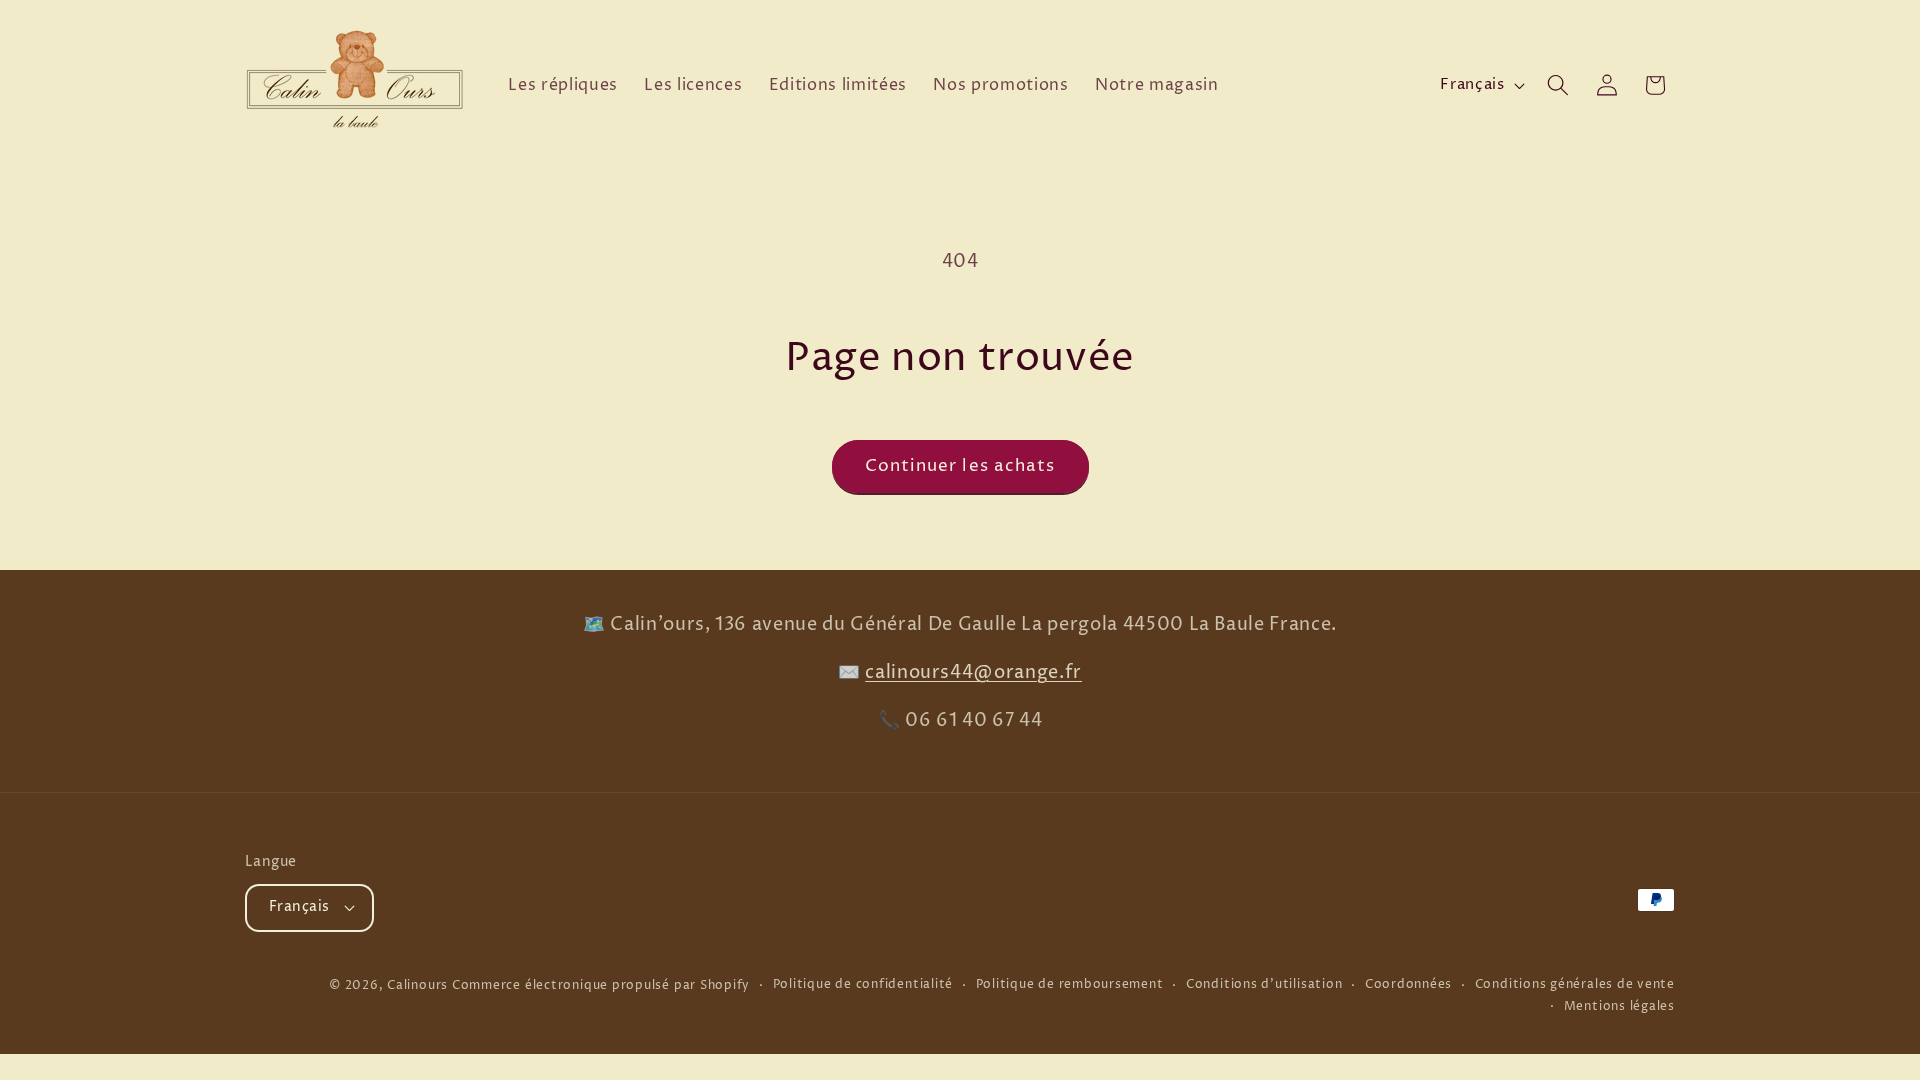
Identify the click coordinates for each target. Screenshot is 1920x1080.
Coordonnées (1408, 984)
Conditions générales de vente (1575, 984)
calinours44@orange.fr (973, 673)
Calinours (417, 985)
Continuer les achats (960, 466)
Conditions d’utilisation (1264, 984)
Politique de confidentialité (863, 984)
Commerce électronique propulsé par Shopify (601, 985)
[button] (1558, 85)
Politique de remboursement (1070, 984)
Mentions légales (1619, 1006)
